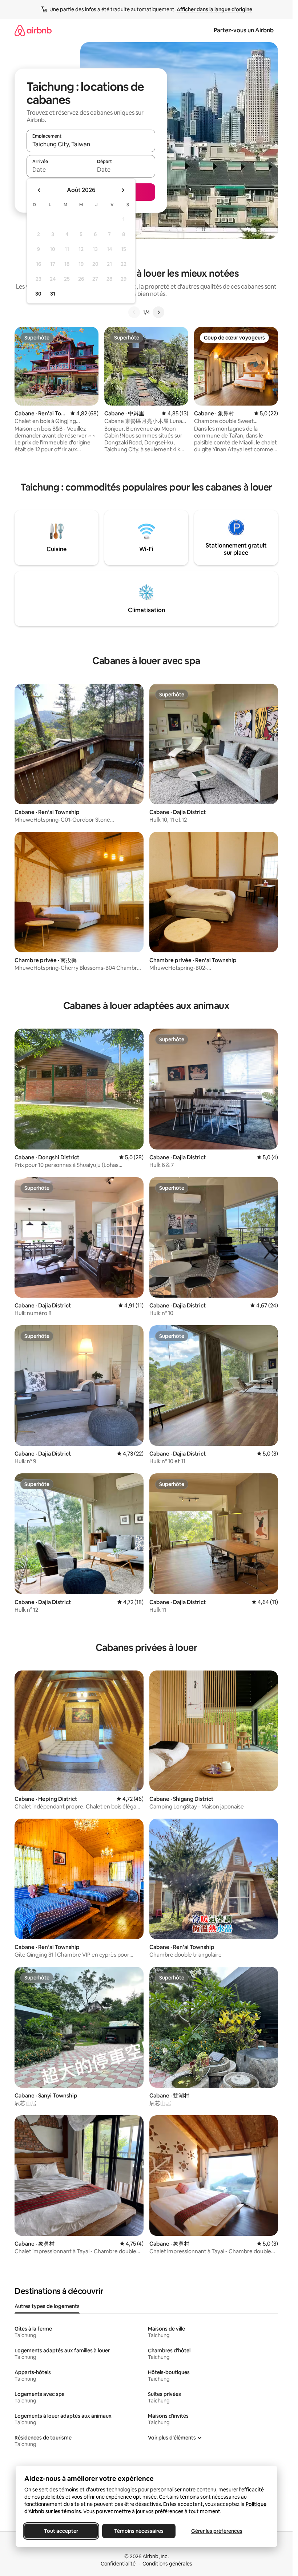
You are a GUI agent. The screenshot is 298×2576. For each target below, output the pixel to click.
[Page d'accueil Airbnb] (33, 30)
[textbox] (59, 170)
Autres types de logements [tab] (47, 2306)
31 (53, 294)
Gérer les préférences (216, 2531)
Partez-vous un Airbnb (244, 30)
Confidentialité (118, 2564)
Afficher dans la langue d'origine (214, 9)
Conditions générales (167, 2564)
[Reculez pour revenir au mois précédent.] (39, 190)
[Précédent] (134, 312)
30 (38, 294)
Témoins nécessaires (139, 2531)
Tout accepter (61, 2531)
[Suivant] (158, 312)
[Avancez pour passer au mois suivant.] (123, 190)
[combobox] (91, 144)
